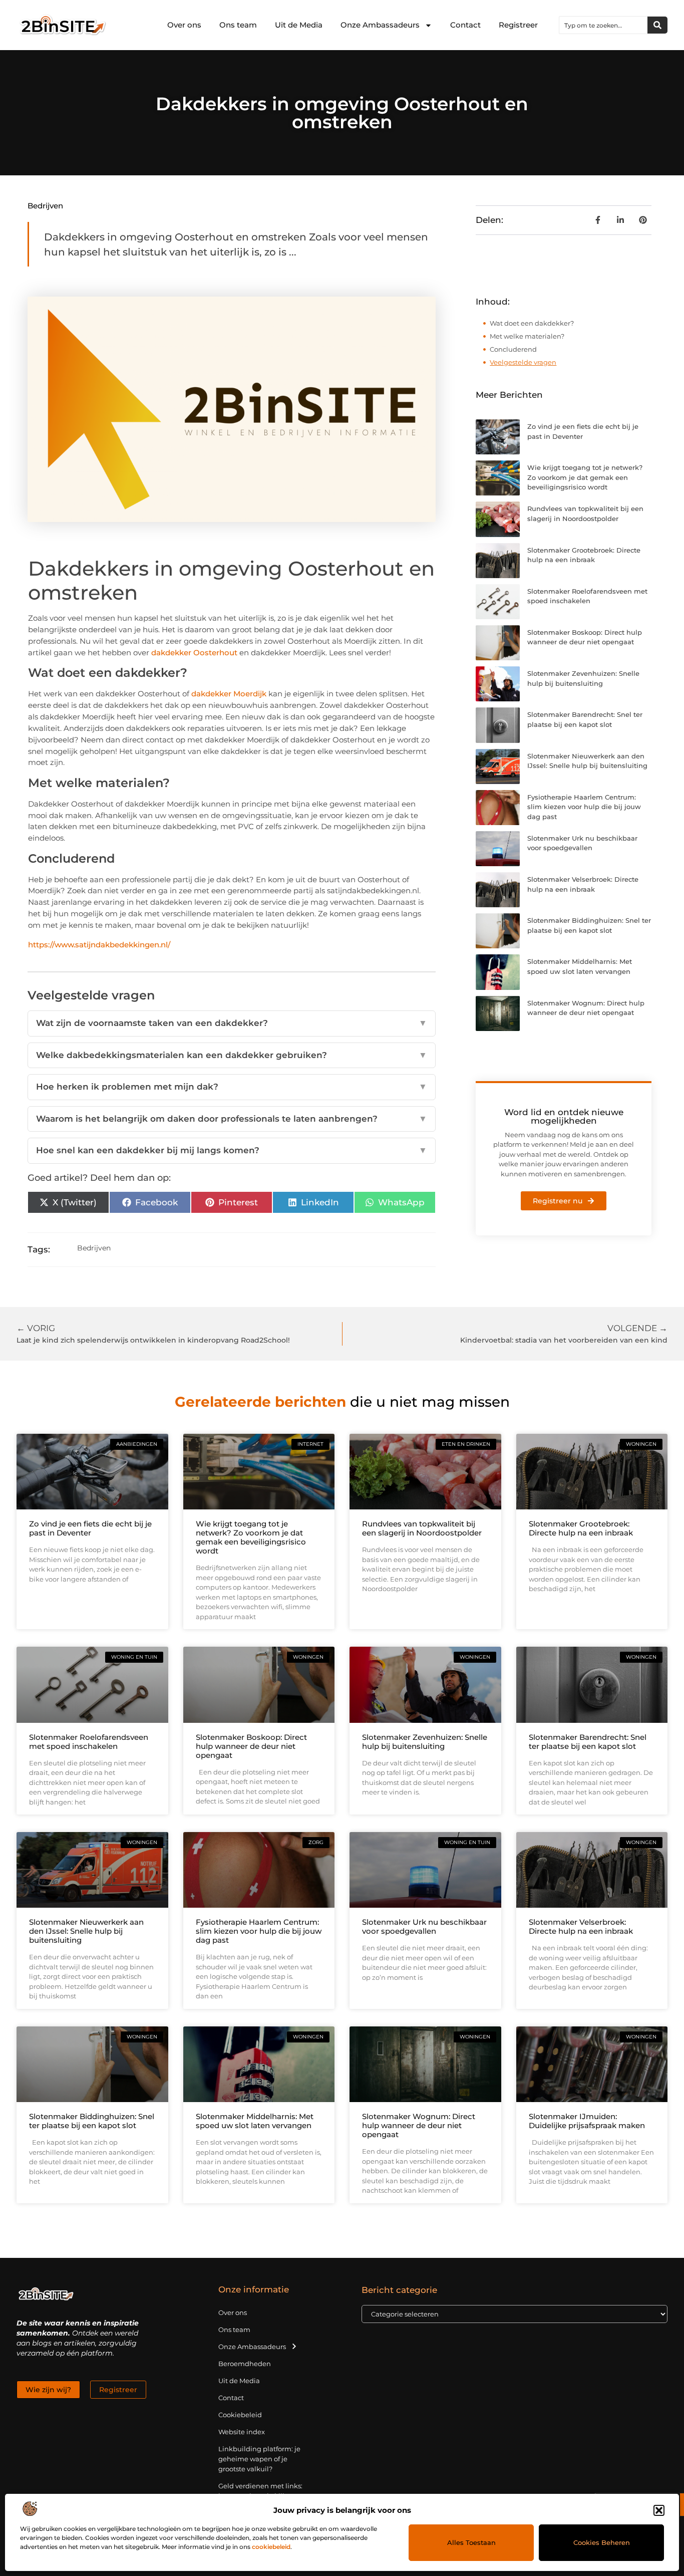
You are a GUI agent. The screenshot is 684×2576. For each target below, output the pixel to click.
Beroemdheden (245, 2364)
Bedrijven (45, 206)
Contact (465, 25)
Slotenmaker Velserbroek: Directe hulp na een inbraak (581, 1926)
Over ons (184, 25)
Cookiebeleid (240, 2415)
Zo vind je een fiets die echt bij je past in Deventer (90, 1528)
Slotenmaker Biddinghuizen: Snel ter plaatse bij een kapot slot (92, 2121)
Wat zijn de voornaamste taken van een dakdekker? (232, 1023)
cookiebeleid (271, 2547)
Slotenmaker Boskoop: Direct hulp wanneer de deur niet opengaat (251, 1746)
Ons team (238, 25)
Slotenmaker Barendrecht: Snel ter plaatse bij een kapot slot (588, 1742)
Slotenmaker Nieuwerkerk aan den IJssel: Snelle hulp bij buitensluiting (86, 1931)
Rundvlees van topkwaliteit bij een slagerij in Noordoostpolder (422, 1528)
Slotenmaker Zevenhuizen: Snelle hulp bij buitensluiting (425, 1742)
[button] (659, 2510)
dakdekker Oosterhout (194, 653)
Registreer (518, 25)
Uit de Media (299, 25)
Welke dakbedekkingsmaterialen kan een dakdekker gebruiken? (232, 1055)
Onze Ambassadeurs (380, 25)
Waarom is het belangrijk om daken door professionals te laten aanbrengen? (232, 1119)
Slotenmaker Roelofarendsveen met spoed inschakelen (89, 1742)
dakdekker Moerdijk (229, 694)
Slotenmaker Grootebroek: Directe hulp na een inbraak (581, 1528)
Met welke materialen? (527, 336)
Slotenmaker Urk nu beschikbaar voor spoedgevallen (424, 1926)
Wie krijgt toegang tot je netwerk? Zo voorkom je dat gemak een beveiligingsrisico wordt (585, 477)
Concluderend (513, 349)
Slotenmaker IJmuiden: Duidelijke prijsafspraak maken (587, 2121)
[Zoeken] (657, 25)
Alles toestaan (471, 2542)
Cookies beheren (602, 2542)
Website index (242, 2432)
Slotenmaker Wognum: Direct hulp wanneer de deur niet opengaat (419, 2125)
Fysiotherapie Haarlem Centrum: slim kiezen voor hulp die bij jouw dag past (584, 807)
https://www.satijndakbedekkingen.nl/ (99, 945)
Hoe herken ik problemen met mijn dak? (232, 1087)
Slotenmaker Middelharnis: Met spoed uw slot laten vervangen (255, 2121)
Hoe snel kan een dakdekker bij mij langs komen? (232, 1150)
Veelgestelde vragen (523, 362)
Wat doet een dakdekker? (532, 323)
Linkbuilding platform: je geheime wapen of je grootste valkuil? (259, 2459)
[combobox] (603, 25)
